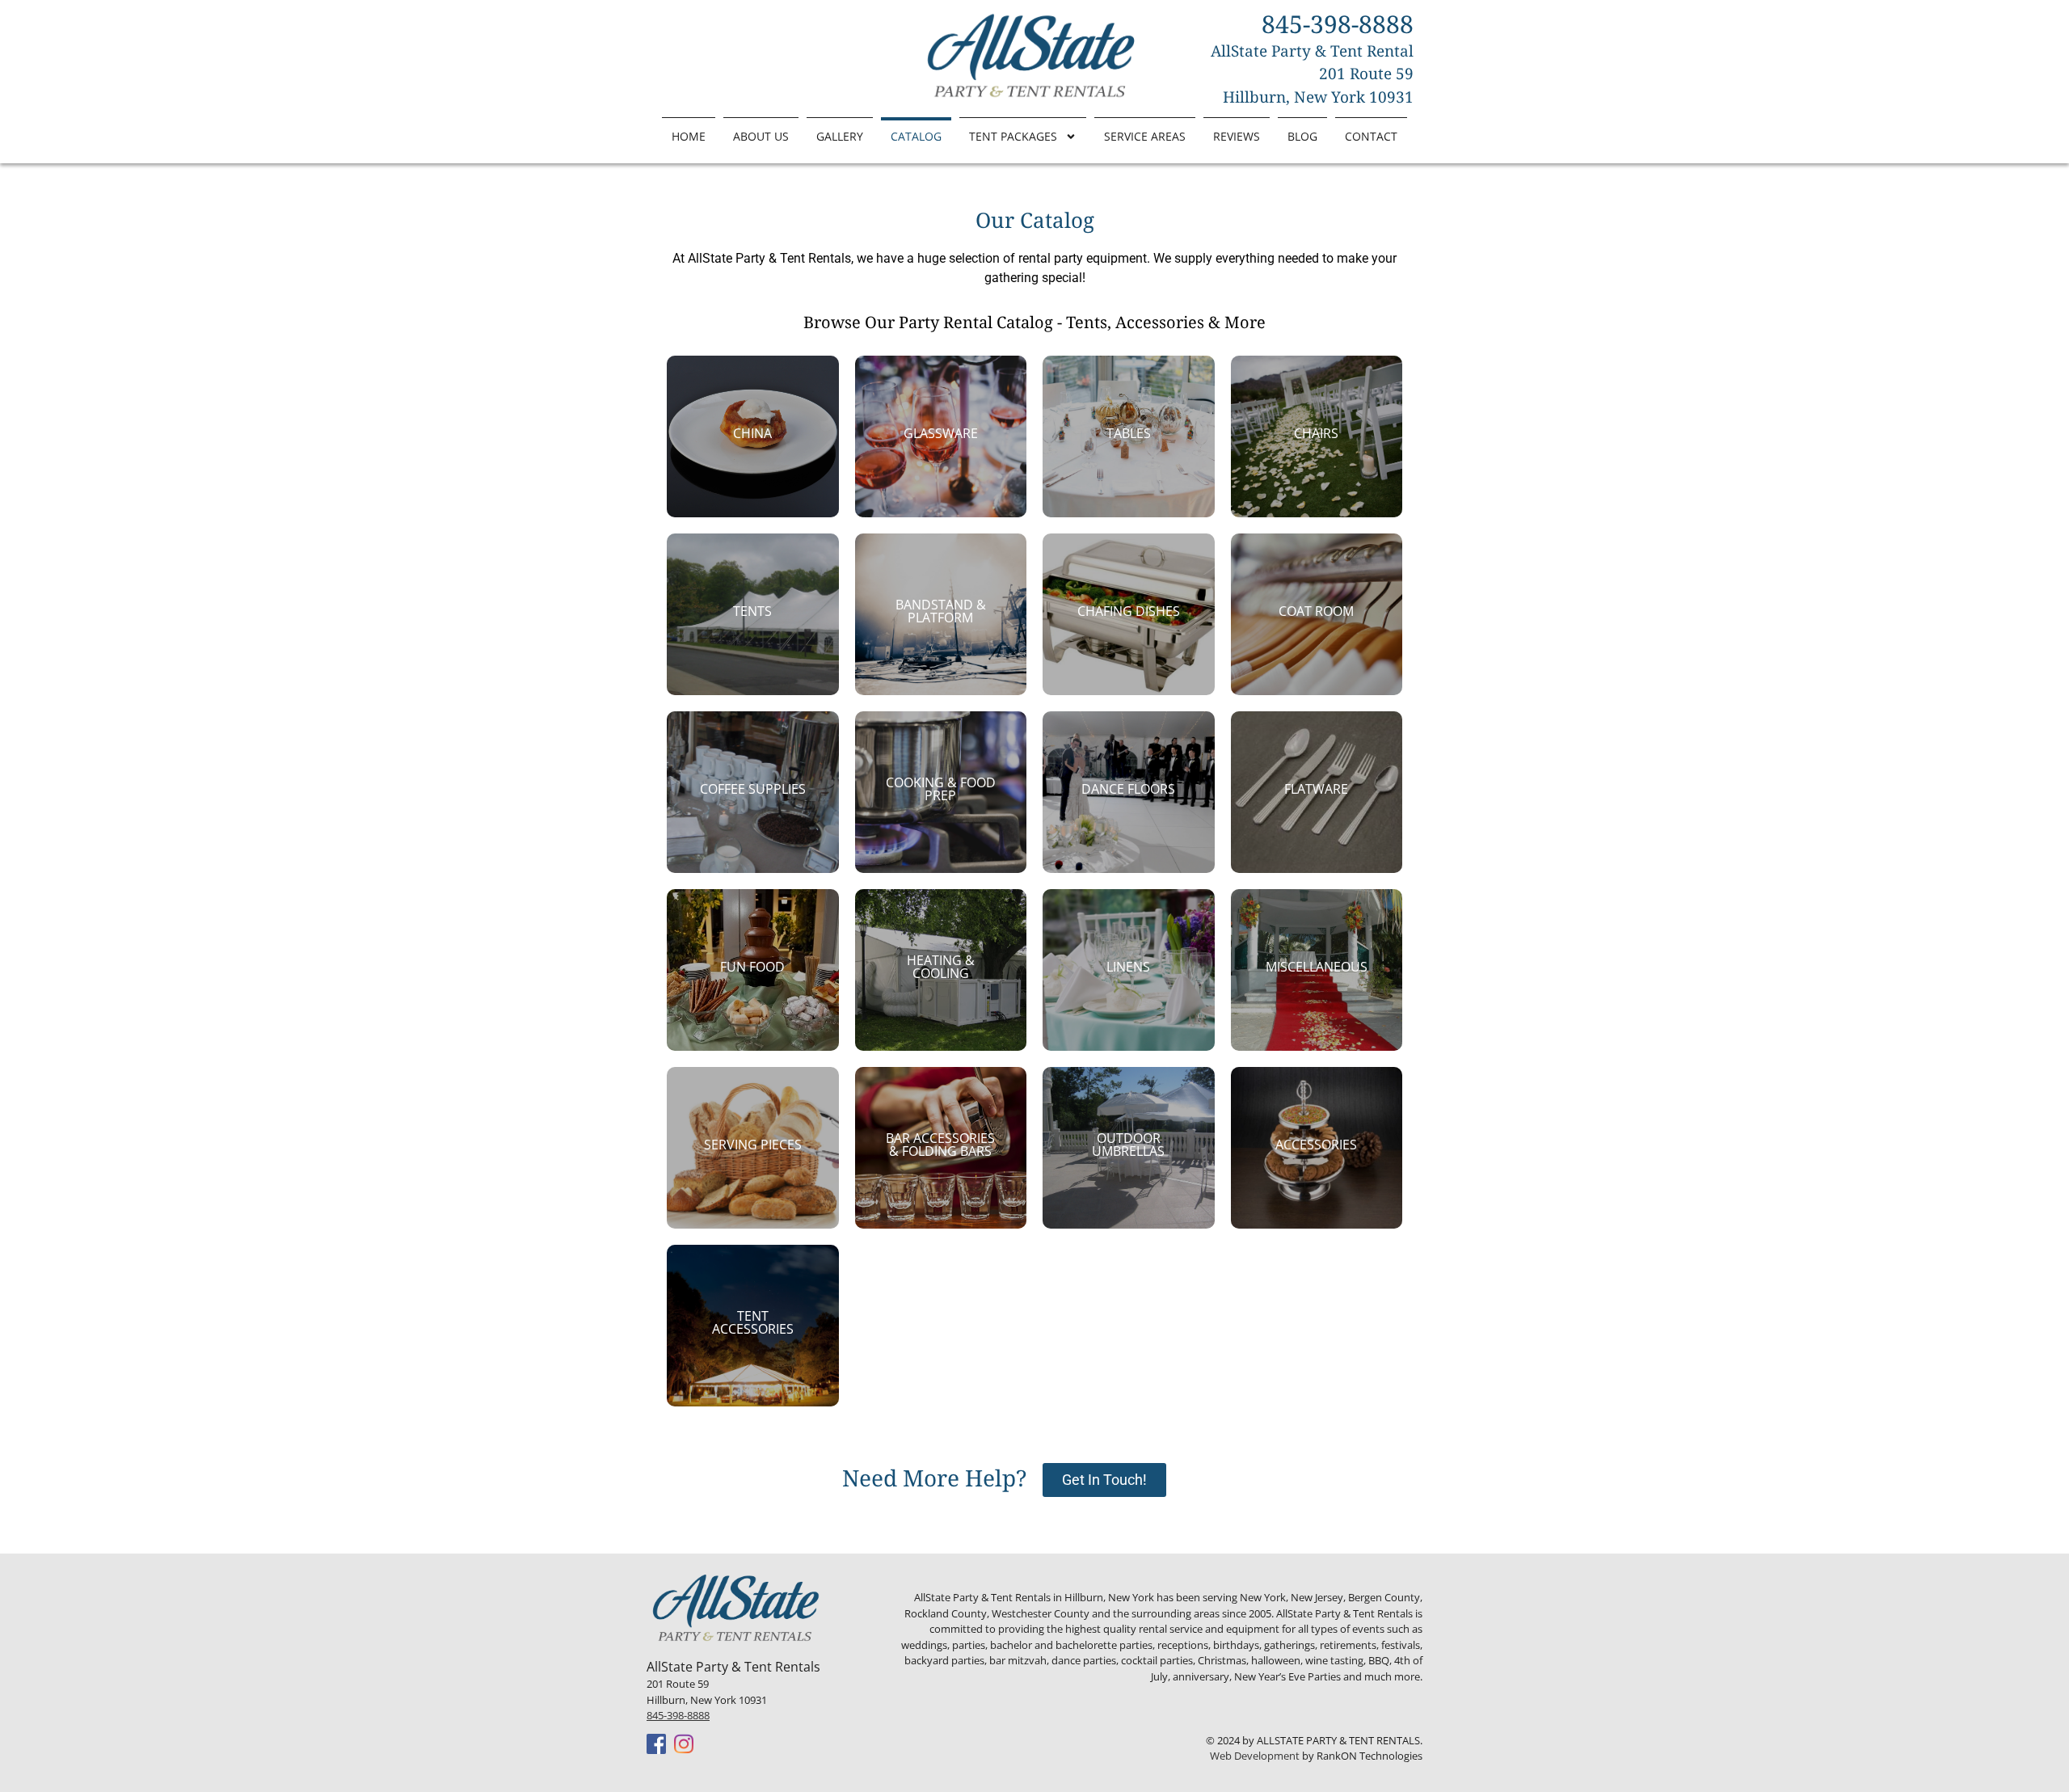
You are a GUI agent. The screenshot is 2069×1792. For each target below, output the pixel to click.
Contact (1371, 136)
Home (689, 136)
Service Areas (1145, 136)
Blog (1302, 136)
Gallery (840, 136)
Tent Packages (1013, 136)
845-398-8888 (678, 1715)
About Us (761, 136)
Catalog (916, 136)
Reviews (1237, 136)
